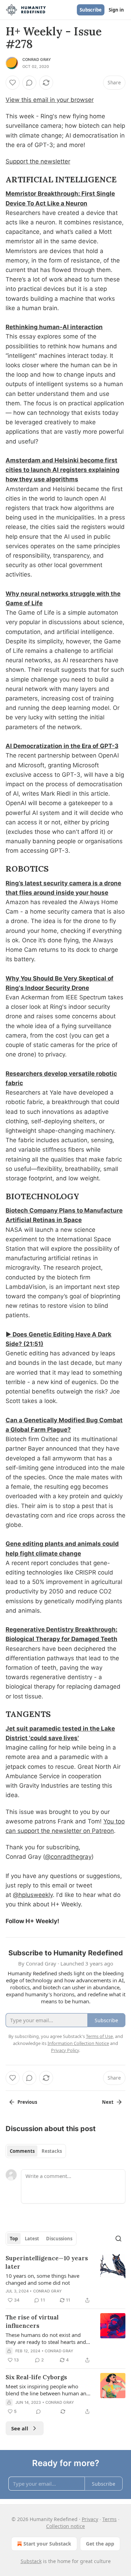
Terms (110, 2519)
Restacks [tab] (52, 2151)
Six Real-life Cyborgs (36, 2377)
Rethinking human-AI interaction (54, 327)
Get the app (100, 2544)
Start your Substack (47, 2544)
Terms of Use (99, 2036)
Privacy (90, 2519)
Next (108, 2102)
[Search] (118, 2239)
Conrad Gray (37, 60)
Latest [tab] (32, 2239)
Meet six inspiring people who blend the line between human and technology (48, 2390)
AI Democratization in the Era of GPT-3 (62, 746)
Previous (27, 2102)
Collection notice (65, 2526)
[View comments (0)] (29, 83)
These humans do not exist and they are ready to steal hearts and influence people (46, 2338)
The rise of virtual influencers (32, 2322)
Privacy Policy (65, 2050)
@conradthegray (68, 1857)
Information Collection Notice (78, 2043)
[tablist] (36, 2151)
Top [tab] (14, 2239)
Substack (31, 2561)
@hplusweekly (33, 1895)
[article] (65, 2279)
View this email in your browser (50, 100)
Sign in (116, 10)
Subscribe (91, 10)
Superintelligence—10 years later (47, 2262)
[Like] (13, 83)
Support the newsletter (38, 161)
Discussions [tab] (59, 2239)
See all (20, 2428)
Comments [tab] (22, 2151)
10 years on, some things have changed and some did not (42, 2279)
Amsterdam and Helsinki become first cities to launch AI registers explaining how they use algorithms (63, 470)
